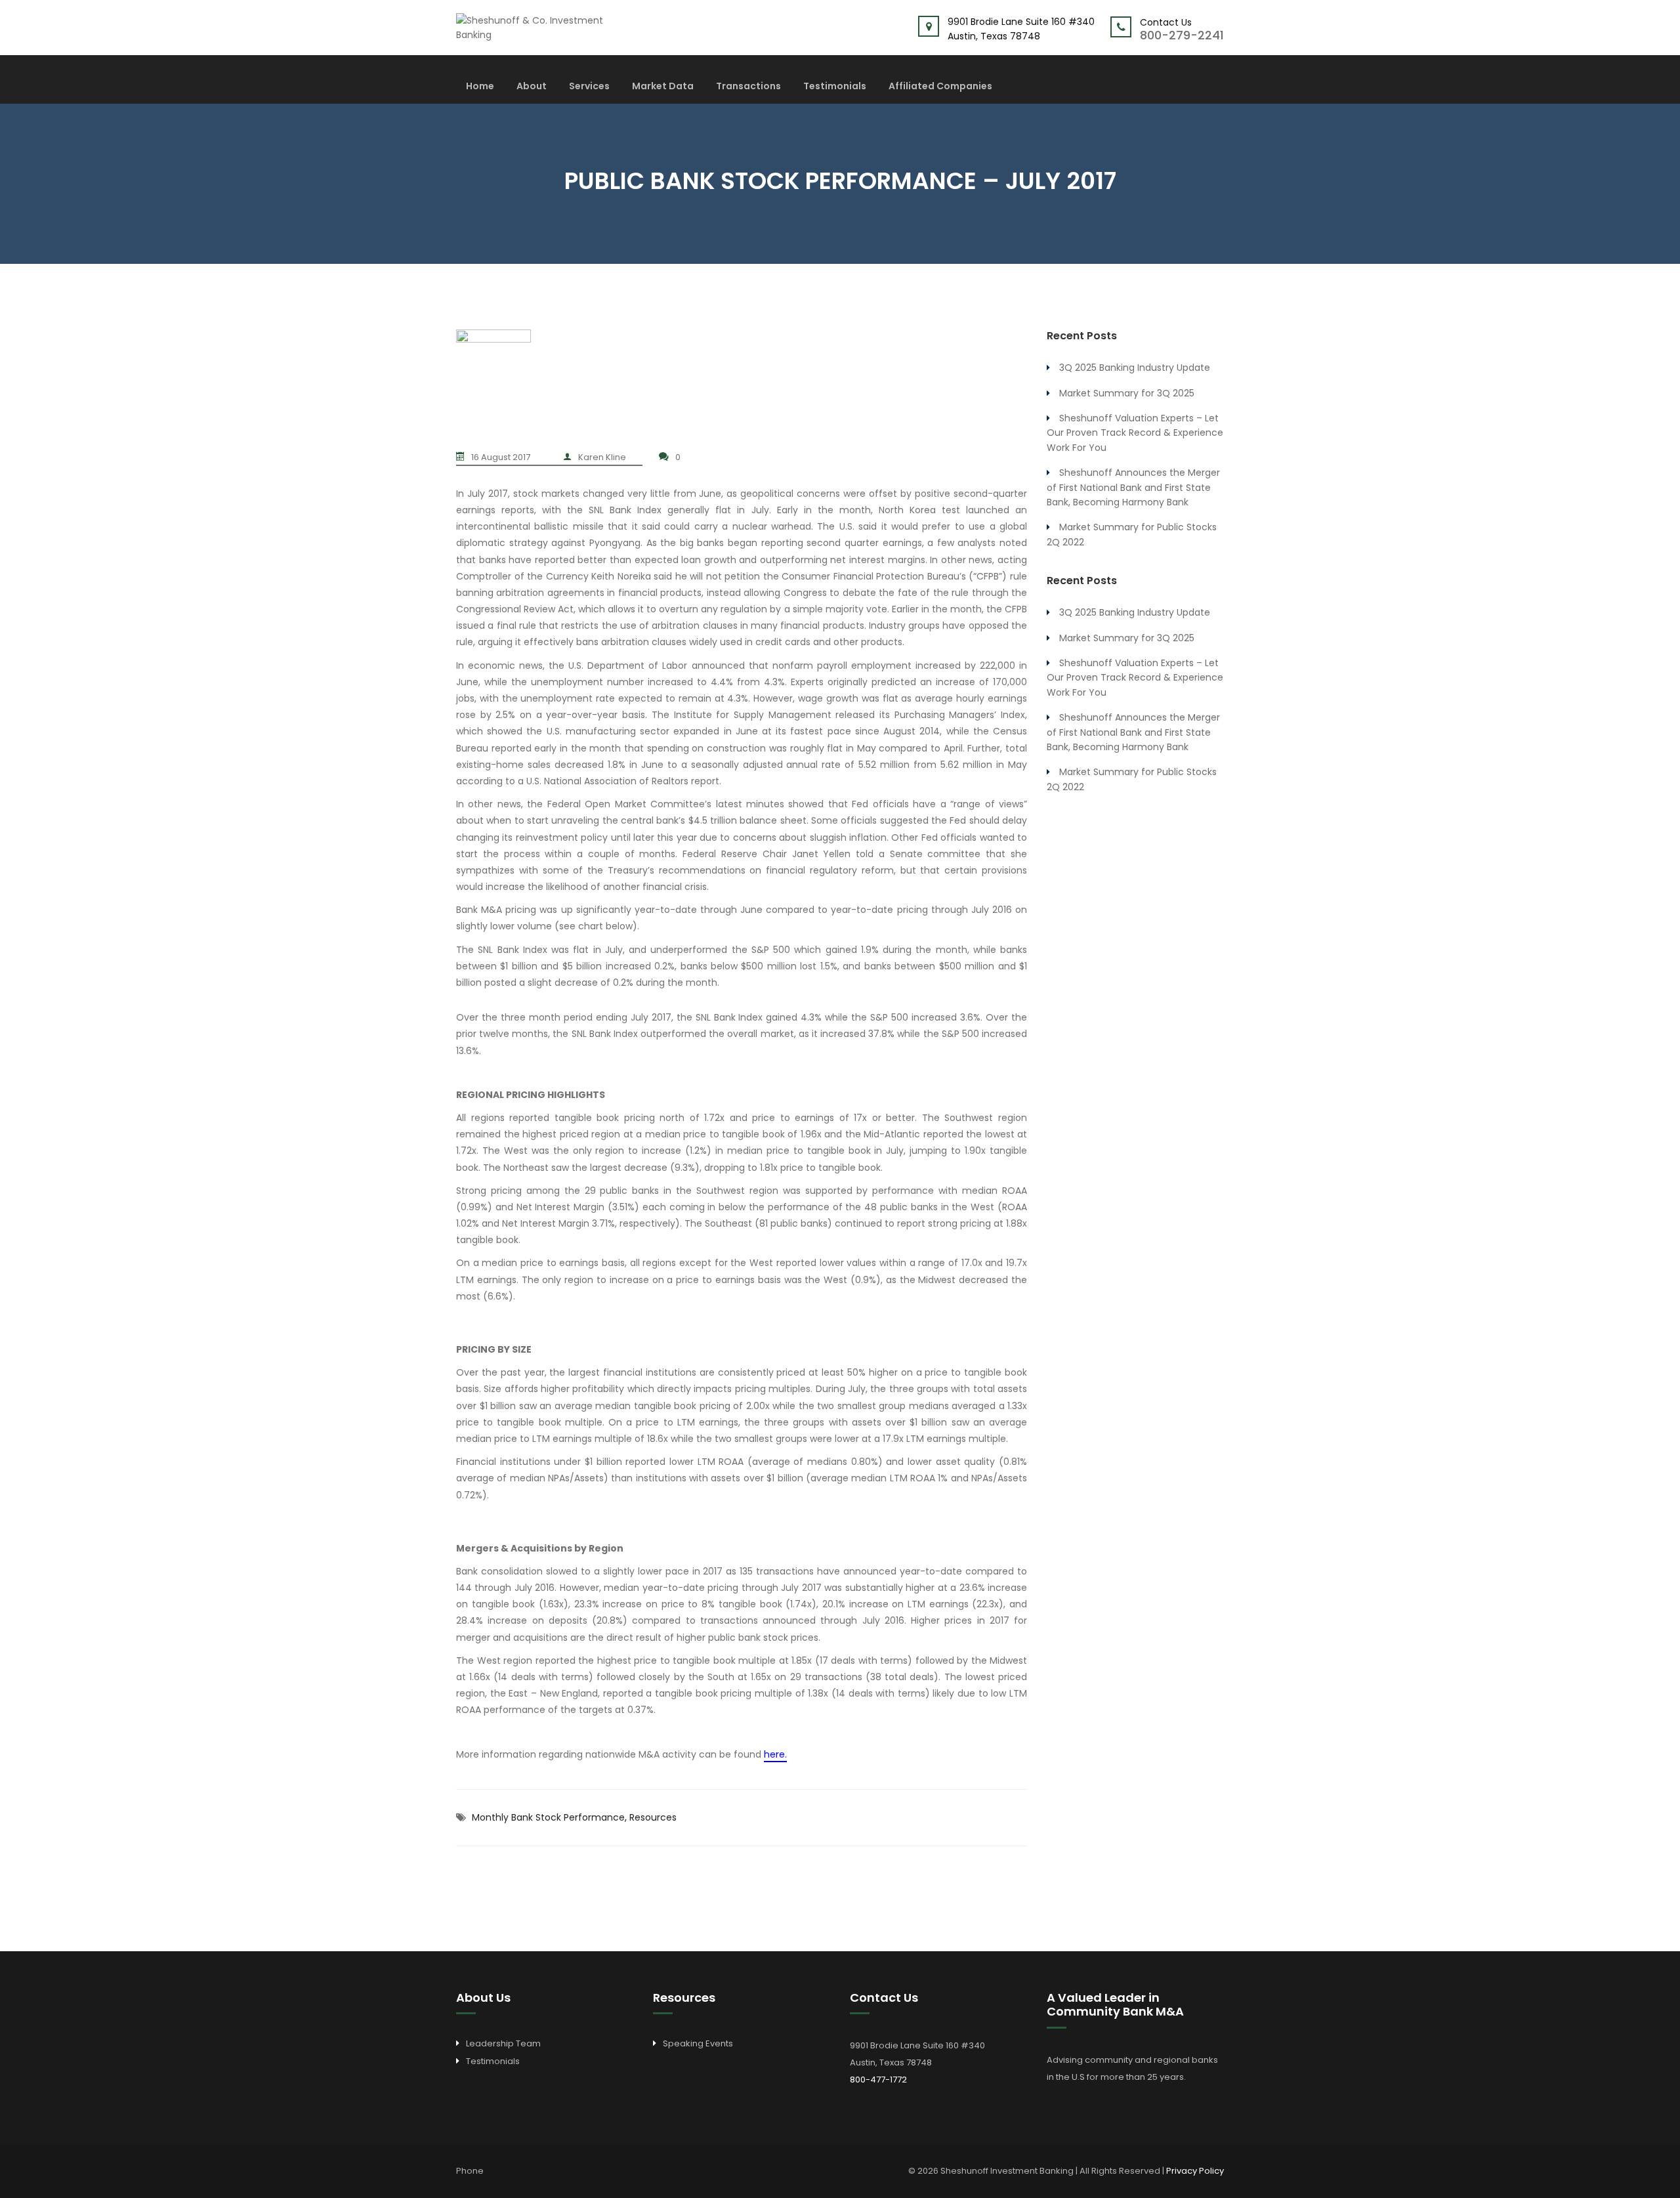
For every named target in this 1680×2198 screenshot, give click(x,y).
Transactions (748, 87)
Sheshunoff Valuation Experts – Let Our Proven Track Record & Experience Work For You (1135, 433)
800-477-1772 (878, 2080)
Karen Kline (602, 457)
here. (775, 1754)
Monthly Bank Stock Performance (548, 1817)
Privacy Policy (1195, 2171)
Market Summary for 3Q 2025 (1127, 393)
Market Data (663, 87)
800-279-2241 (1182, 35)
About (532, 87)
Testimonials (835, 87)
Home (480, 87)
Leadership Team (503, 2043)
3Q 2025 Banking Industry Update (1135, 368)
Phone (470, 2171)
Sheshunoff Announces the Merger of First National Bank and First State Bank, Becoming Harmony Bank (1133, 487)
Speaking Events (698, 2043)
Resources (653, 1817)
